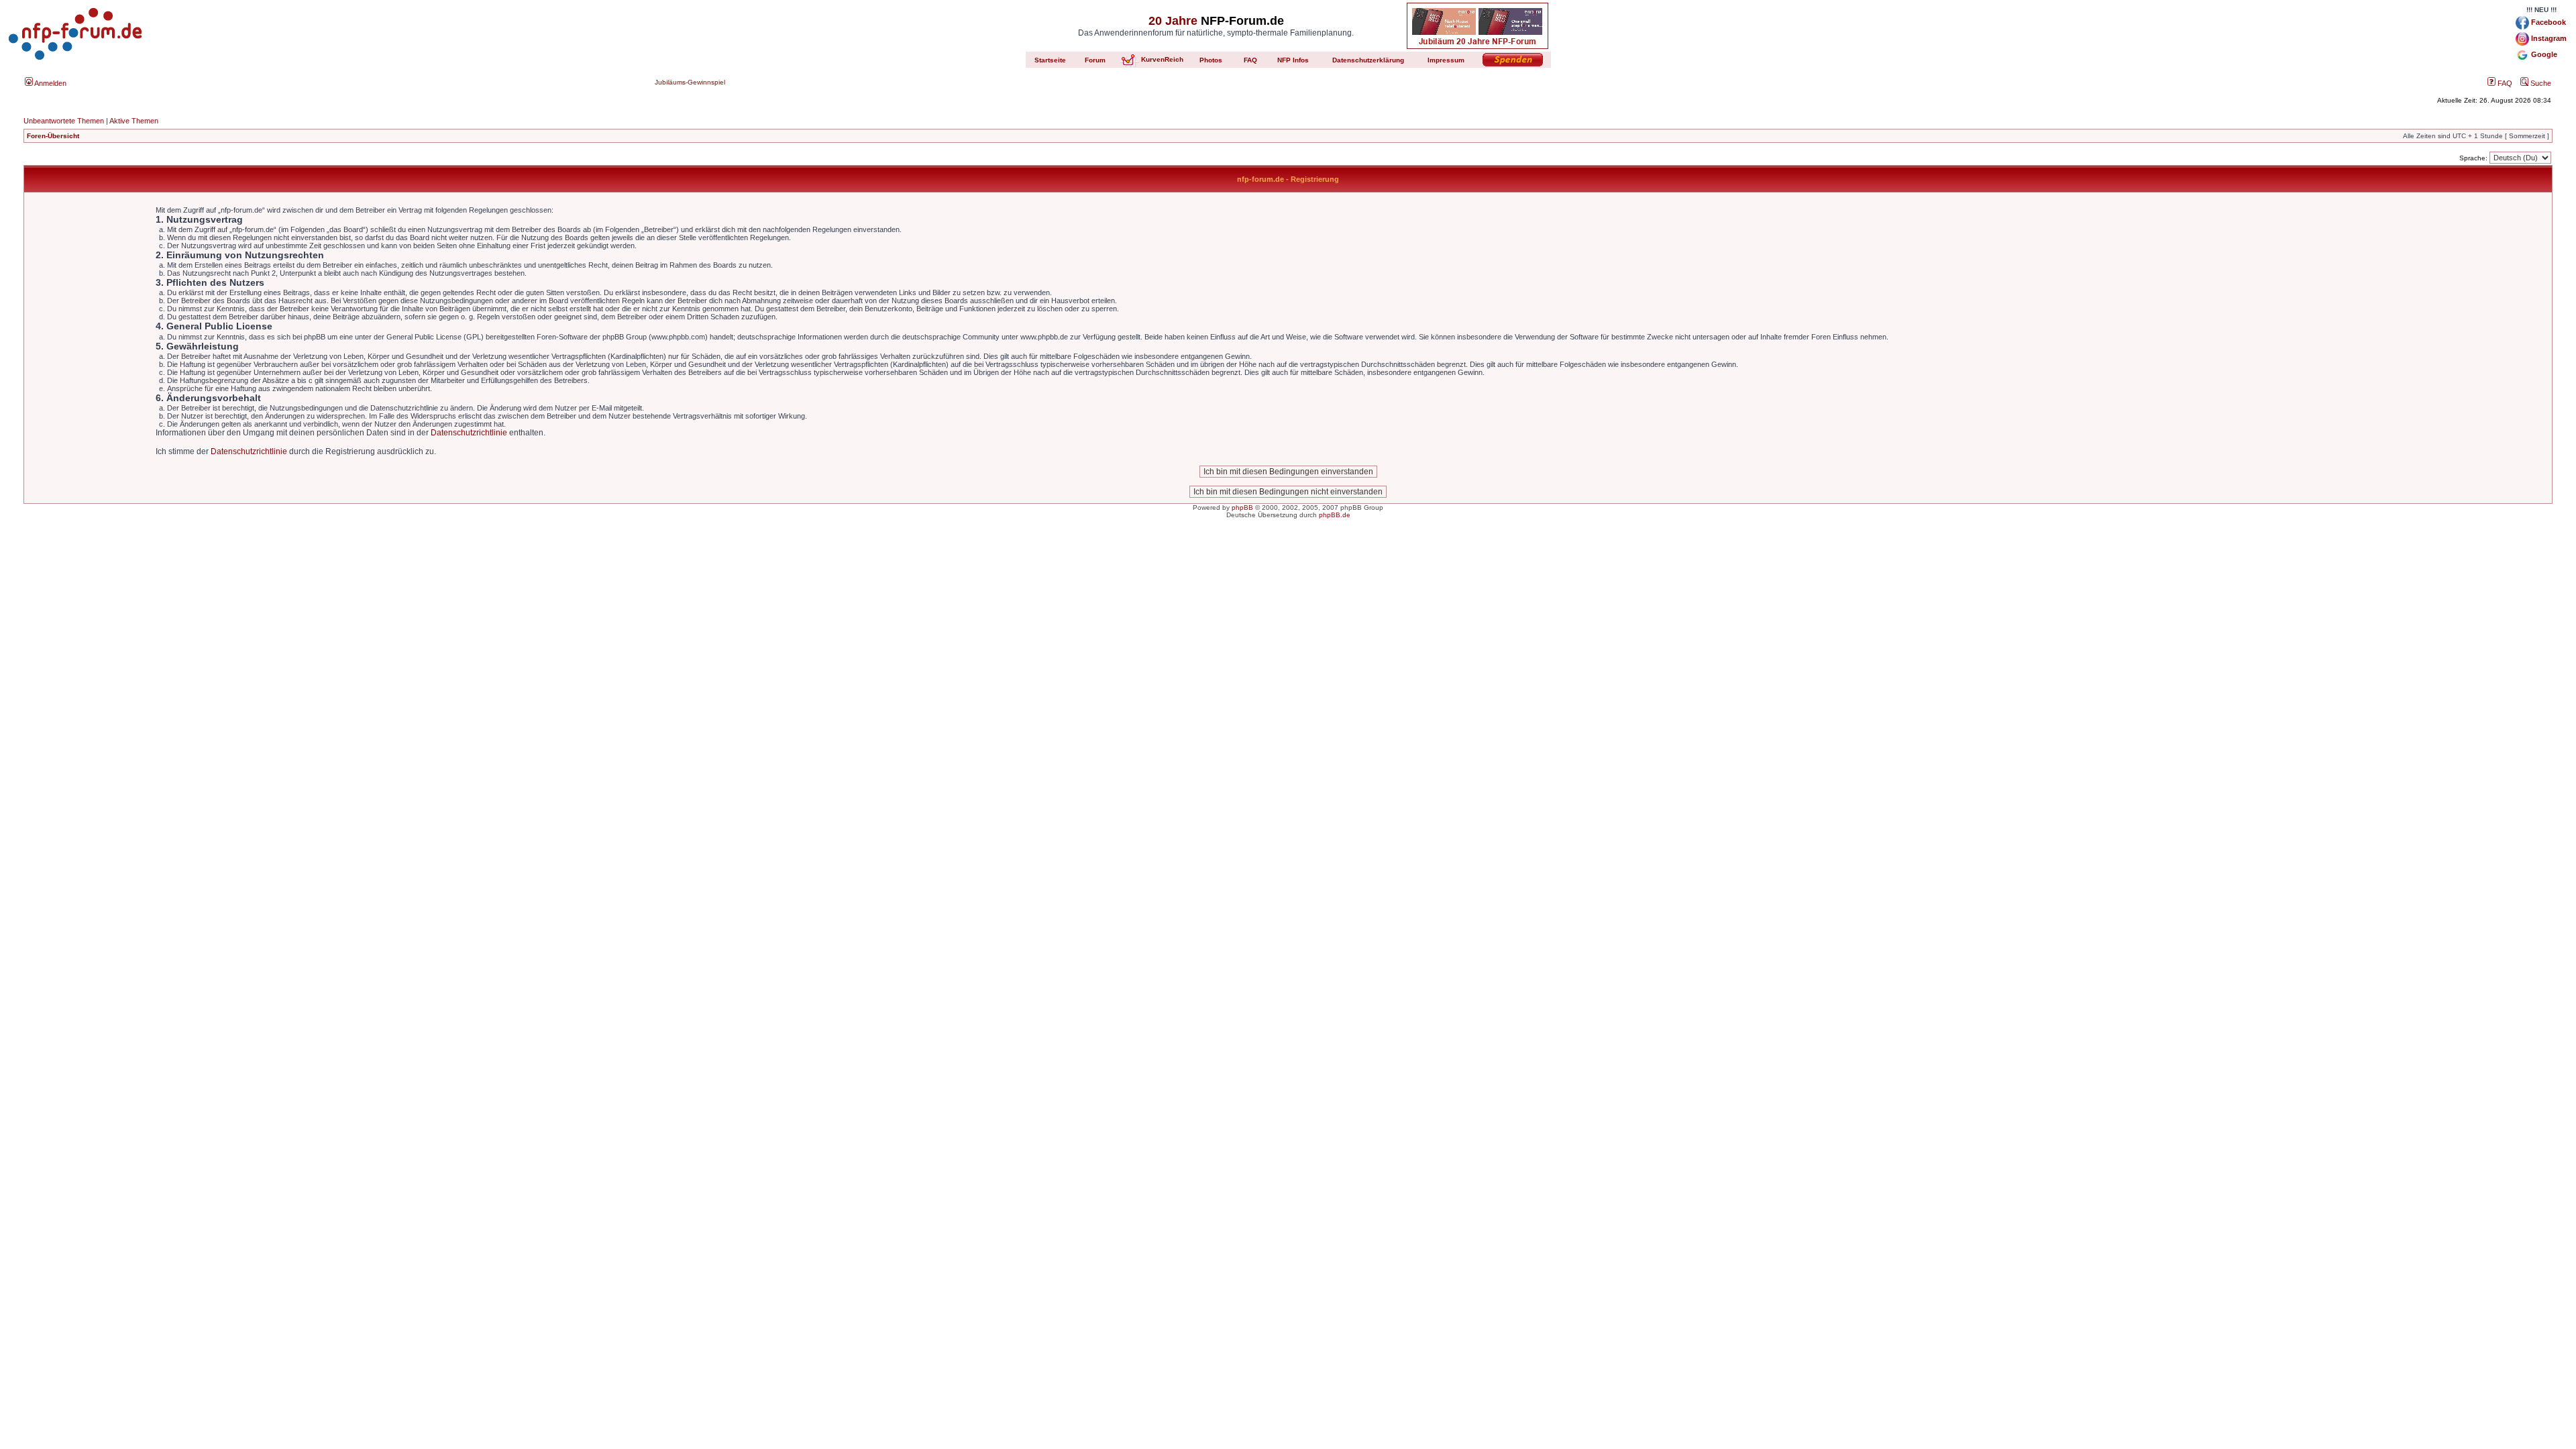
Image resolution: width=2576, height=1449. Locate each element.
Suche (2540, 83)
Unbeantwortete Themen (64, 121)
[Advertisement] (1288, 635)
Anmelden (50, 83)
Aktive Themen (134, 121)
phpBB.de (1335, 515)
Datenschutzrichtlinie (469, 433)
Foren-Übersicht (53, 136)
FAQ (2504, 83)
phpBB (1242, 507)
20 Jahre (1173, 21)
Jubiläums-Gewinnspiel (690, 82)
